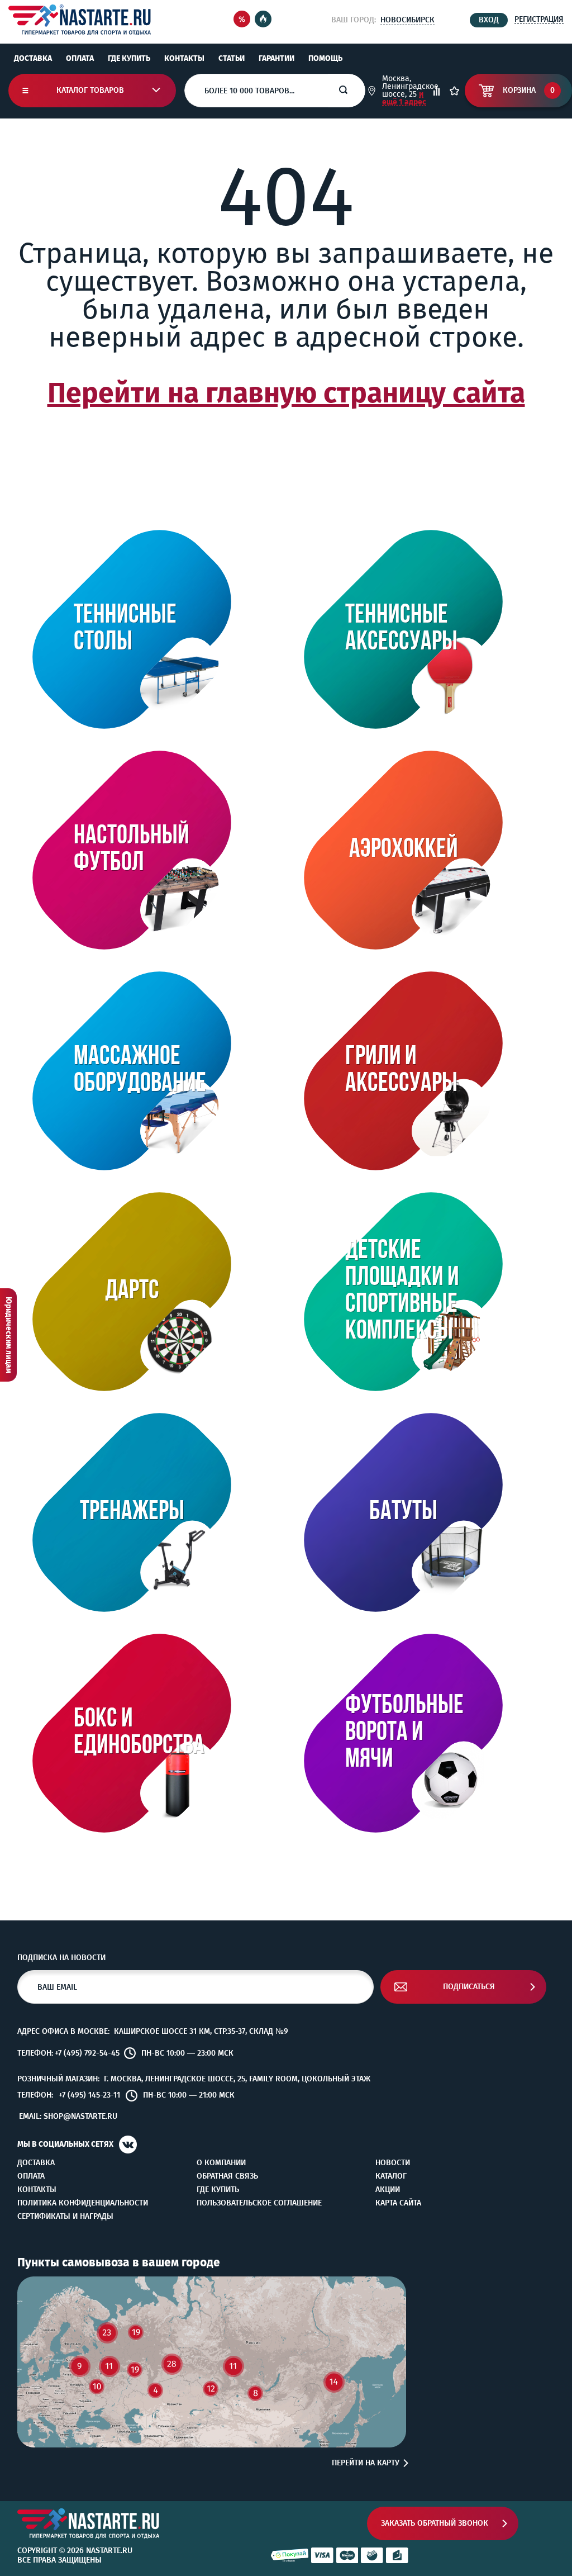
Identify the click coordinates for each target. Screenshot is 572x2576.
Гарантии (277, 58)
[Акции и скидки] (242, 20)
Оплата (80, 58)
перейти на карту (366, 2463)
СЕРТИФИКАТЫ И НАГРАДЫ (65, 2217)
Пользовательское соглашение (259, 2203)
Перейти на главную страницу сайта (286, 393)
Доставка (33, 58)
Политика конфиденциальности (83, 2203)
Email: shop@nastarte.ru (68, 2116)
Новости (393, 2163)
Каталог (391, 2176)
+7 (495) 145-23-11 (89, 2095)
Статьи (232, 58)
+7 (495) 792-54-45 (87, 2053)
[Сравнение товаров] (437, 91)
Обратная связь (227, 2176)
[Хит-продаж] (263, 20)
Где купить (129, 58)
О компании (221, 2163)
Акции (388, 2190)
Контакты (184, 58)
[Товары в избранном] (454, 91)
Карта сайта (398, 2203)
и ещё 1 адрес (404, 98)
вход (489, 20)
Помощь (325, 58)
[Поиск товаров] (352, 91)
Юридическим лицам (9, 1335)
